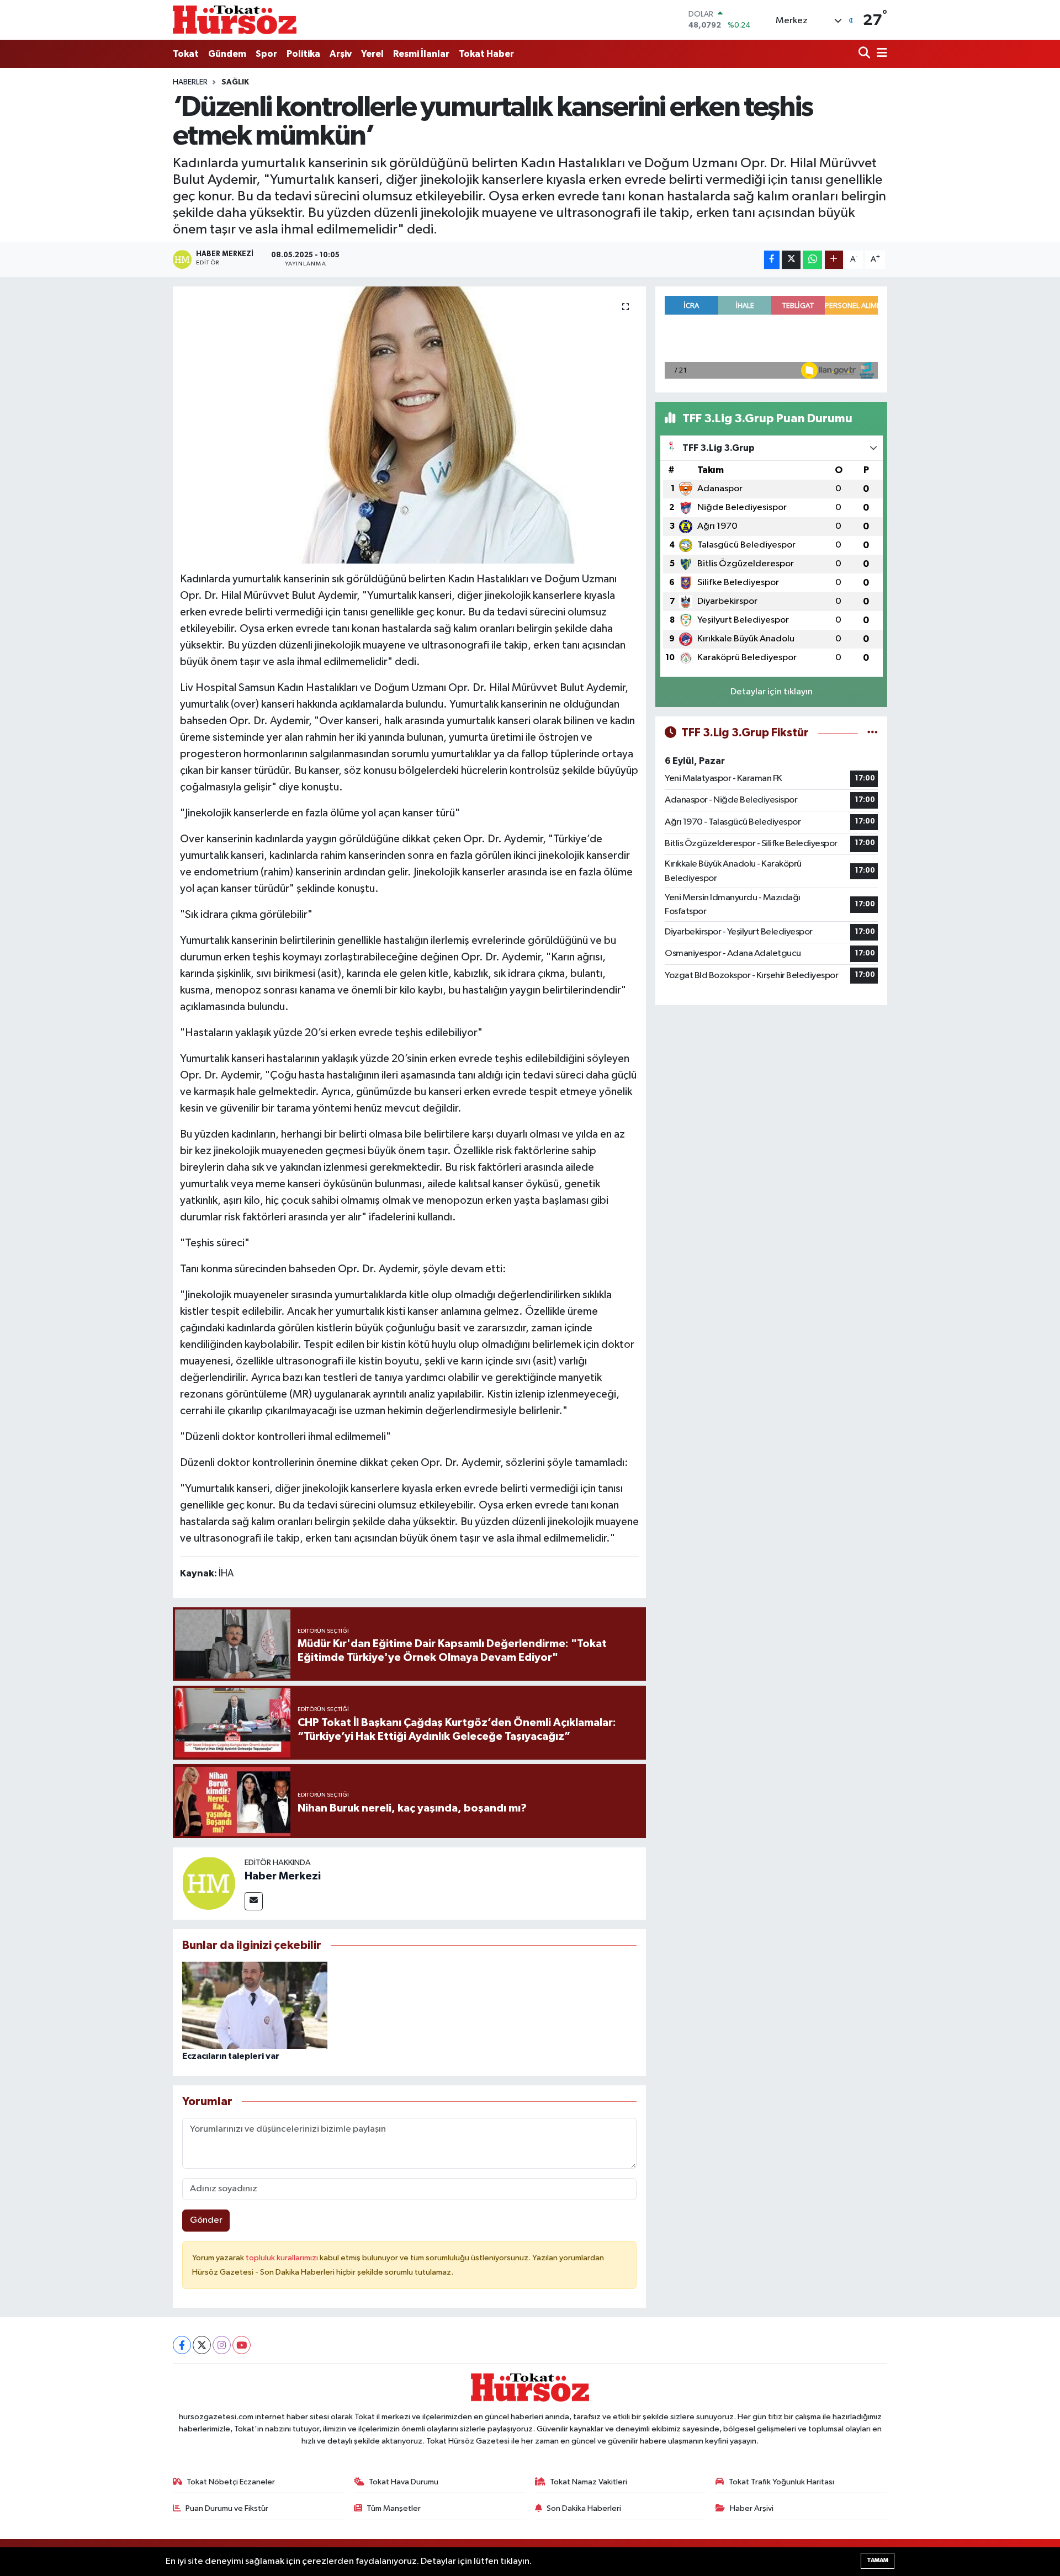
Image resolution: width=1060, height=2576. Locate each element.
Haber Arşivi (752, 2508)
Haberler (190, 82)
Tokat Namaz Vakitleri (589, 2482)
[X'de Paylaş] (791, 260)
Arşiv (341, 54)
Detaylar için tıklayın (772, 692)
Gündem (227, 54)
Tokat (186, 54)
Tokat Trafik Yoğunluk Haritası (781, 2482)
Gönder (206, 2220)
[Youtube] (242, 2345)
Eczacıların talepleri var (231, 2056)
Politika (303, 54)
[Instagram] (222, 2345)
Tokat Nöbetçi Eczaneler (231, 2482)
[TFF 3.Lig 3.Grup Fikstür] (873, 733)
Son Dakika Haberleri (584, 2508)
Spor (266, 54)
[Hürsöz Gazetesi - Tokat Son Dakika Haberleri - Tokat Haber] (235, 20)
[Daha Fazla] (834, 260)
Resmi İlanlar (421, 54)
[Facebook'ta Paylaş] (772, 260)
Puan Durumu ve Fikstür (227, 2508)
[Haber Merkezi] (209, 1883)
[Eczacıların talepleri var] (255, 2005)
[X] (202, 2345)
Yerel (372, 54)
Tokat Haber (486, 54)
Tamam (878, 2560)
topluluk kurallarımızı (283, 2258)
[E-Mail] (254, 1901)
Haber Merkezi (283, 1876)
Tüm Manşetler (394, 2508)
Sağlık (235, 82)
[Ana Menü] (880, 54)
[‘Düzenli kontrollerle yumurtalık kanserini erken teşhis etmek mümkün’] (409, 425)
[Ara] (865, 54)
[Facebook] (182, 2345)
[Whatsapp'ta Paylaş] (812, 260)
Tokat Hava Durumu (404, 2482)
